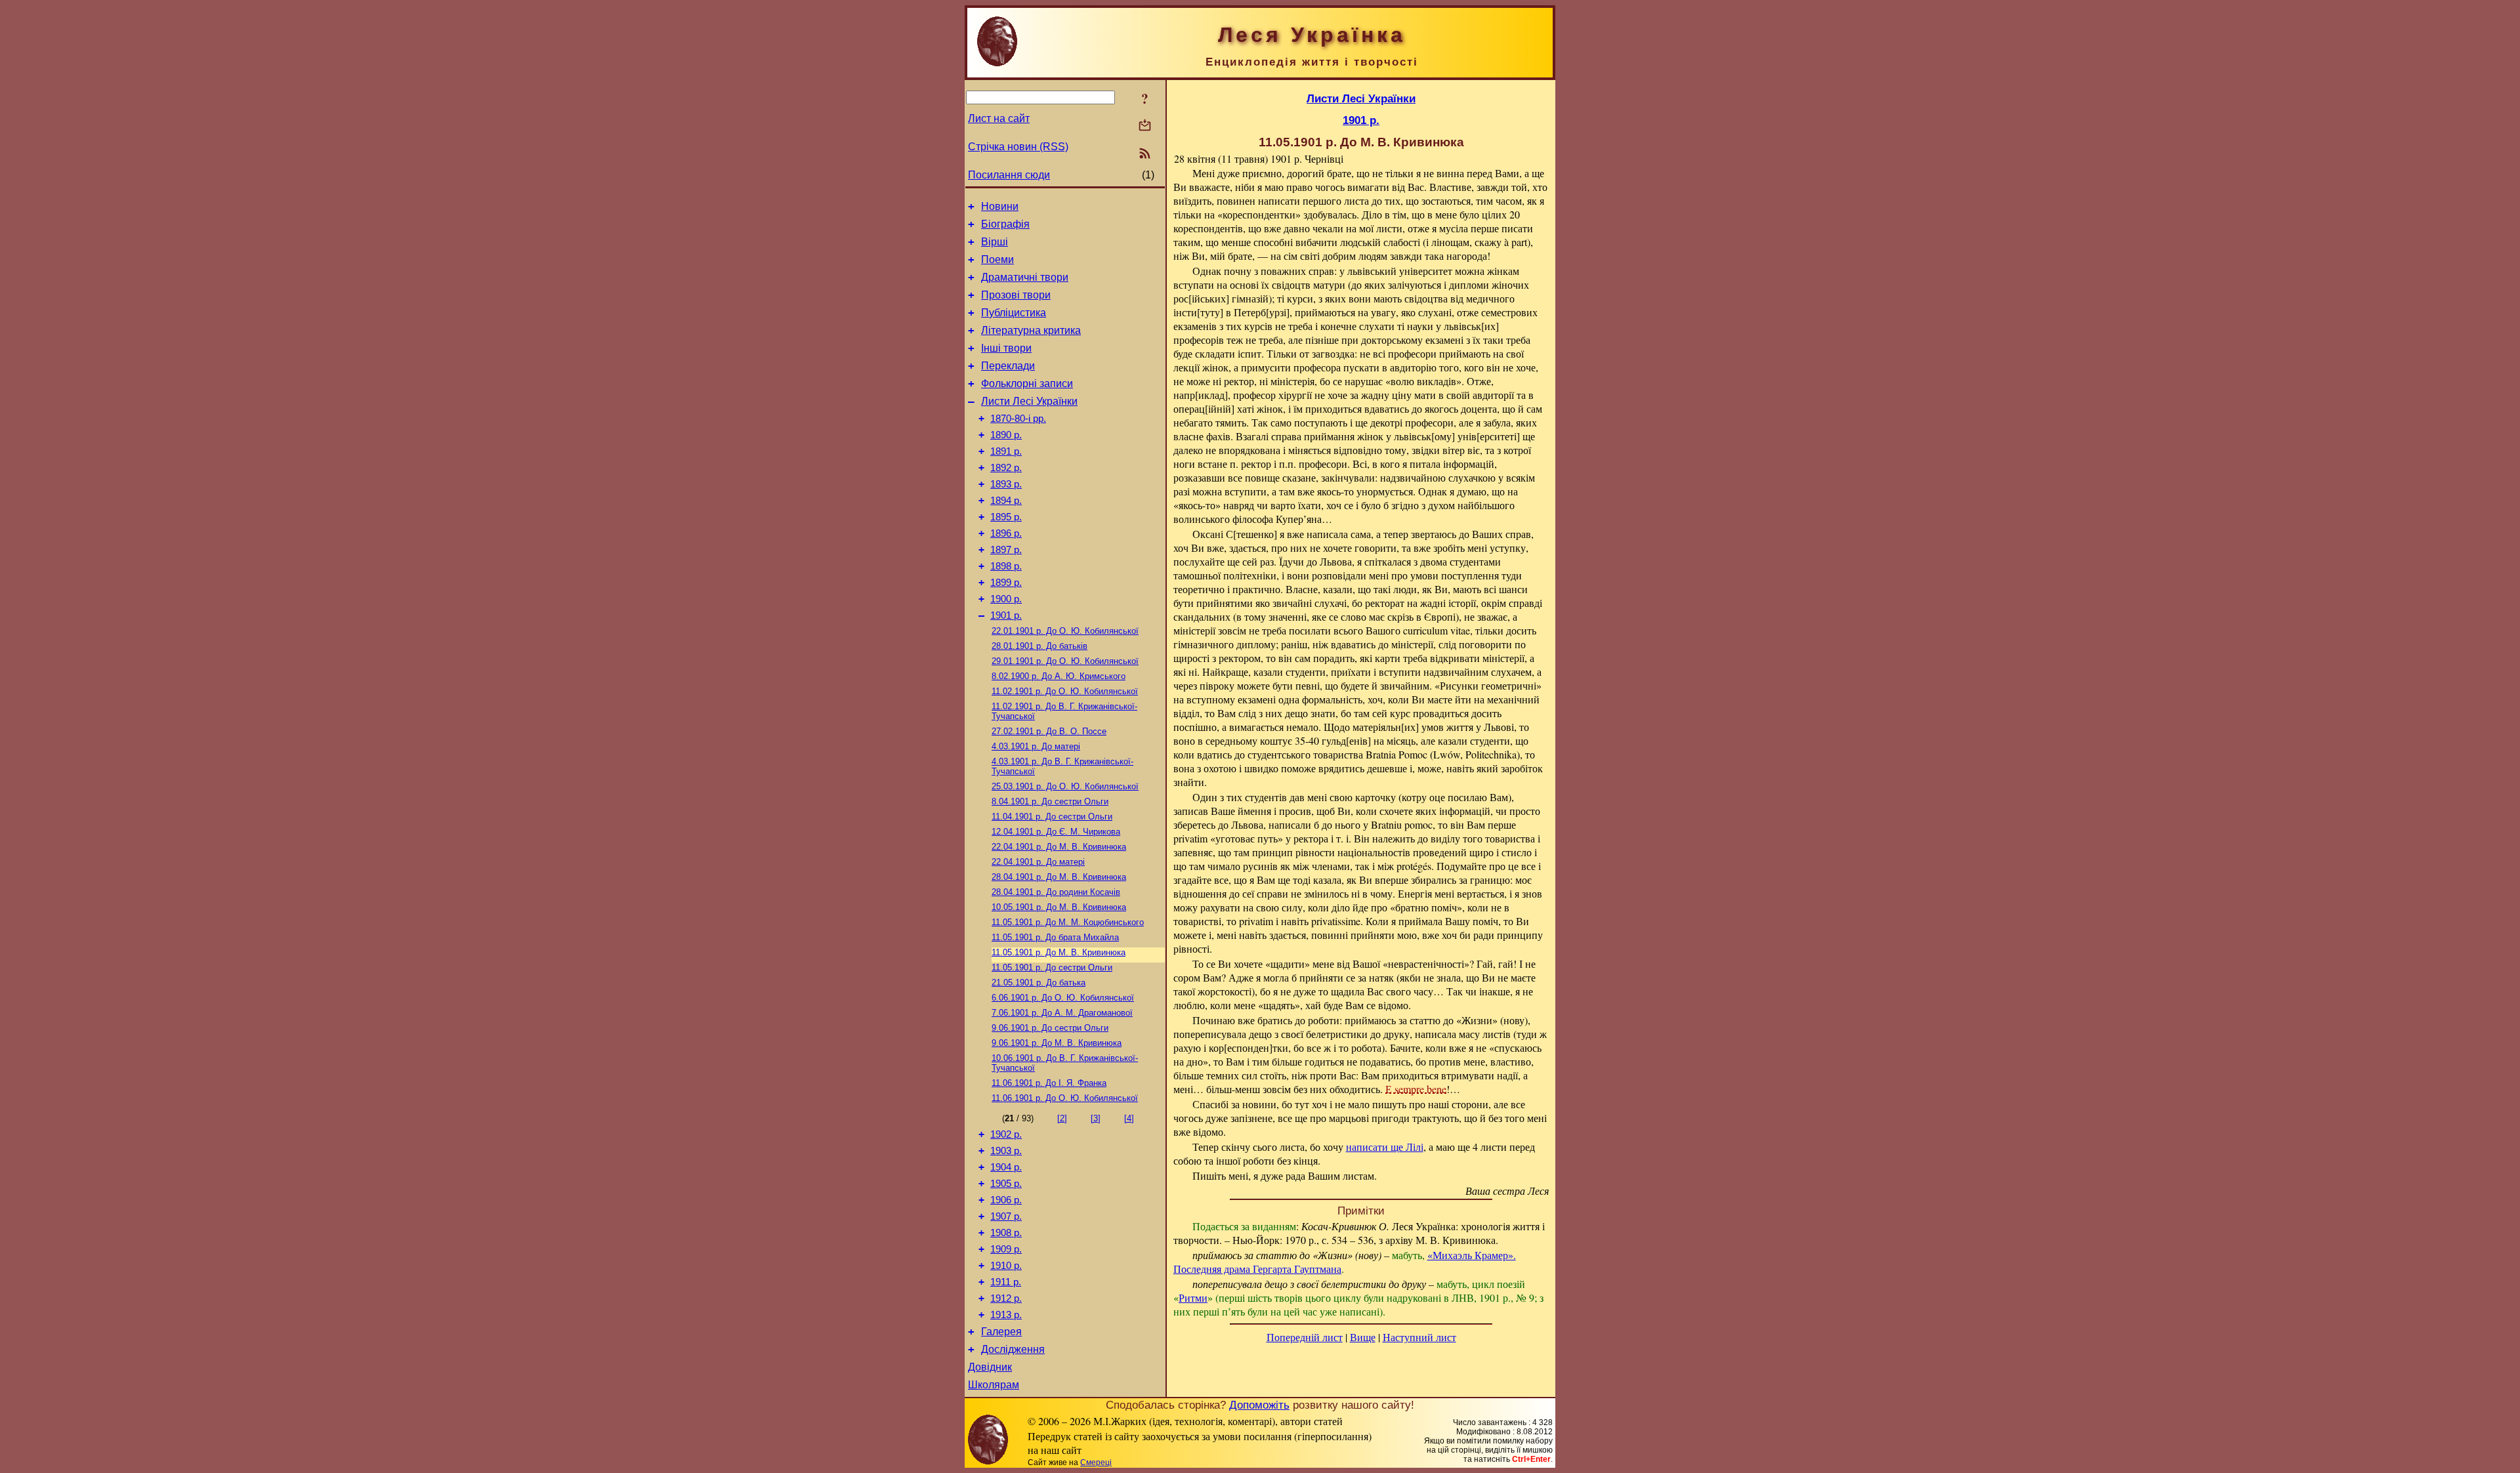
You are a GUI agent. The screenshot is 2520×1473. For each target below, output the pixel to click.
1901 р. (1006, 615)
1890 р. (1006, 435)
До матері (1036, 746)
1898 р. (1006, 566)
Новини (1000, 206)
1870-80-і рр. (1018, 419)
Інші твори (1006, 348)
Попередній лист (1305, 1337)
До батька (1039, 983)
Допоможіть (1259, 1405)
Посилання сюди (1009, 175)
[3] (1096, 1118)
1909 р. (1006, 1249)
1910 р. (1006, 1266)
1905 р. (1006, 1184)
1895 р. (1006, 517)
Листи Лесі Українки (1029, 401)
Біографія (1005, 224)
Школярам (994, 1385)
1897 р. (1006, 550)
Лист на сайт (999, 118)
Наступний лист (1419, 1337)
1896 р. (1006, 533)
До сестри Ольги (1050, 801)
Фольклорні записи (1027, 384)
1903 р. (1006, 1151)
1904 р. (1006, 1167)
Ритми (1193, 1297)
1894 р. (1006, 501)
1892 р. (1006, 468)
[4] (1129, 1118)
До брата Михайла (1055, 937)
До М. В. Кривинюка (1059, 847)
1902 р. (1006, 1134)
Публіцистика (1014, 313)
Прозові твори (1016, 295)
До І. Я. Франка (1049, 1083)
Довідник (990, 1367)
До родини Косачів (1056, 892)
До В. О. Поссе (1049, 731)
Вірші (995, 242)
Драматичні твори (1025, 277)
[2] (1062, 1118)
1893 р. (1006, 484)
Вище (1363, 1337)
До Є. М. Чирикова (1056, 832)
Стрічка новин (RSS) (1018, 147)
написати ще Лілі (1385, 1147)
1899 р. (1006, 583)
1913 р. (1006, 1315)
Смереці (1096, 1463)
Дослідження (1013, 1349)
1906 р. (1006, 1200)
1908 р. (1006, 1233)
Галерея (1001, 1332)
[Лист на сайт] (1145, 126)
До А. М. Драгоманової (1062, 1013)
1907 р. (1006, 1216)
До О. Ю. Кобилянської (1065, 631)
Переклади (1008, 366)
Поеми (997, 259)
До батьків (1039, 646)
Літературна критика (1031, 330)
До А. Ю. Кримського (1059, 676)
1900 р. (1006, 599)
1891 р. (1006, 451)
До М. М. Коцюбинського (1068, 922)
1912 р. (1006, 1298)
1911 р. (1006, 1282)
